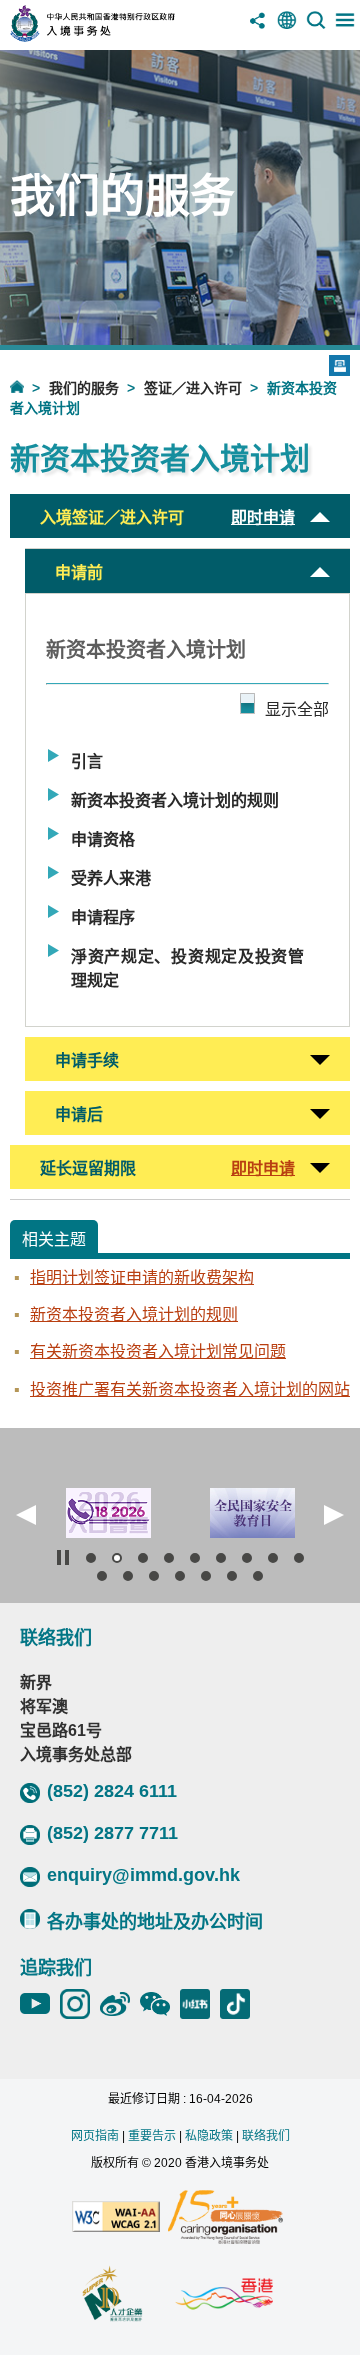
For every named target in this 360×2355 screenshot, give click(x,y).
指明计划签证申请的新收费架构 (142, 1277)
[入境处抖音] (240, 2004)
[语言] (287, 27)
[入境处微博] (120, 2004)
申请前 (79, 572)
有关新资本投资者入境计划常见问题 (158, 1351)
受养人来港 (111, 878)
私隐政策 (209, 2136)
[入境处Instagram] (80, 2004)
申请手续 (87, 1060)
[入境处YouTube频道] (40, 2004)
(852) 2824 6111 (112, 1791)
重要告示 (152, 2136)
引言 (87, 761)
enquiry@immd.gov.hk (143, 1875)
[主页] (29, 386)
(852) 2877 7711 (112, 1833)
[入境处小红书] (200, 2004)
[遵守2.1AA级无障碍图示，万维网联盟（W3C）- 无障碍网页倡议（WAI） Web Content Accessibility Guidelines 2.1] (116, 2218)
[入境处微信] (160, 2004)
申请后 (79, 1114)
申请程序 (103, 917)
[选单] (345, 27)
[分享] (258, 27)
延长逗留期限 (88, 1168)
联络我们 (266, 2136)
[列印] (339, 365)
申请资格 (103, 839)
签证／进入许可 (193, 388)
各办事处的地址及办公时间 (155, 1922)
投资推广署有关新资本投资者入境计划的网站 (190, 1389)
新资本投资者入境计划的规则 (175, 800)
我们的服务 (84, 388)
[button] (26, 1515)
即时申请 (263, 517)
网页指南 (95, 2136)
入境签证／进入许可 (112, 517)
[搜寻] (316, 27)
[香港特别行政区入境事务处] (119, 36)
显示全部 (297, 709)
